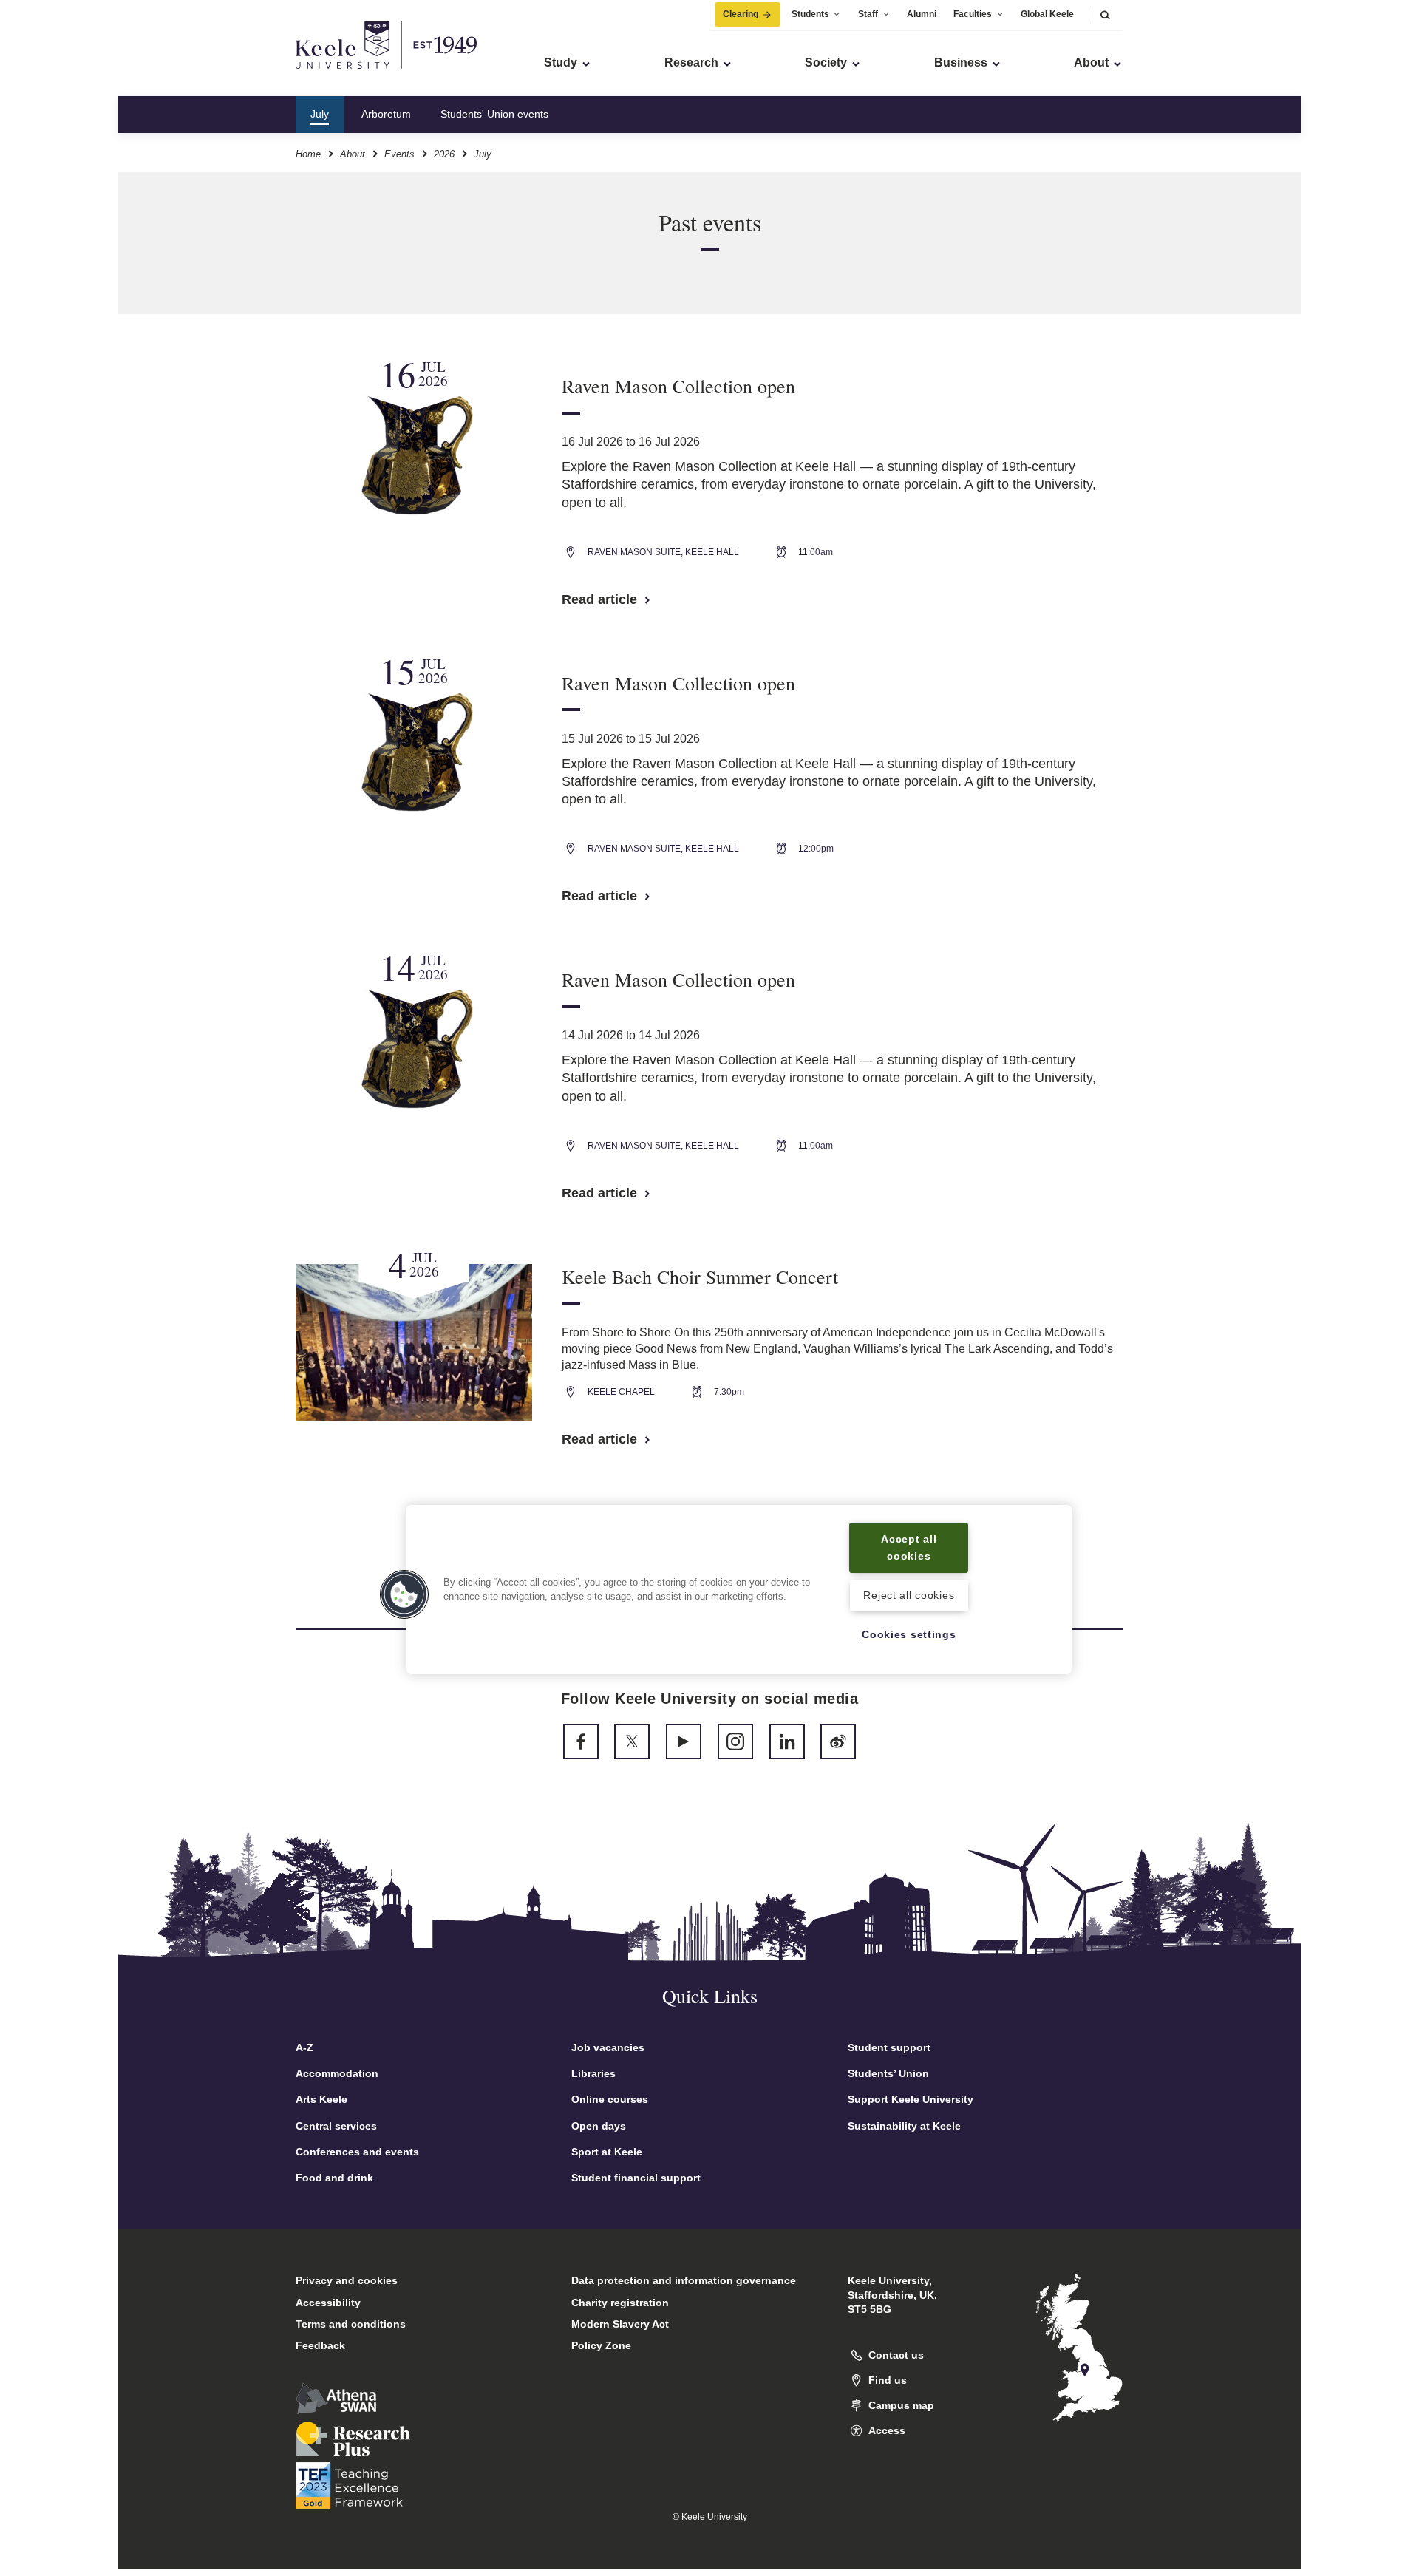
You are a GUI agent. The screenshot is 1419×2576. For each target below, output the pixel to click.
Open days (599, 2126)
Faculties (973, 14)
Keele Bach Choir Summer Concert (700, 1277)
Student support (889, 2047)
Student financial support (636, 2178)
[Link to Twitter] (632, 1741)
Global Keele (1047, 14)
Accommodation (337, 2073)
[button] (1105, 14)
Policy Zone (601, 2345)
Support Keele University (911, 2099)
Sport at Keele (607, 2152)
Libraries (593, 2073)
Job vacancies (608, 2047)
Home (308, 154)
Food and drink (334, 2178)
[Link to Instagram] (735, 1741)
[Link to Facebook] (581, 1741)
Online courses (610, 2099)
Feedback (320, 2345)
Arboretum (386, 114)
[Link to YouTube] (684, 1741)
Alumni (922, 14)
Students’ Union (888, 2073)
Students (810, 14)
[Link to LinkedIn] (787, 1741)
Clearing (741, 14)
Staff (868, 14)
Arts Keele (321, 2099)
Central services (336, 2126)
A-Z (304, 2047)
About (353, 154)
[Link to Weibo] (838, 1741)
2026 (444, 154)
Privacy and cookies (347, 2280)
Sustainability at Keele (904, 2126)
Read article (601, 599)
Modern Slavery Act (620, 2324)
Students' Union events (494, 114)
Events (399, 154)
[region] (739, 1590)
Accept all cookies (909, 1547)
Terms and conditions (351, 2324)
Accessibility (328, 2303)
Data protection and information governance (684, 2280)
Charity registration (620, 2303)
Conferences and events (357, 2152)
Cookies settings (909, 1634)
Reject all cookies (909, 1596)
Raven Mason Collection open (678, 386)
